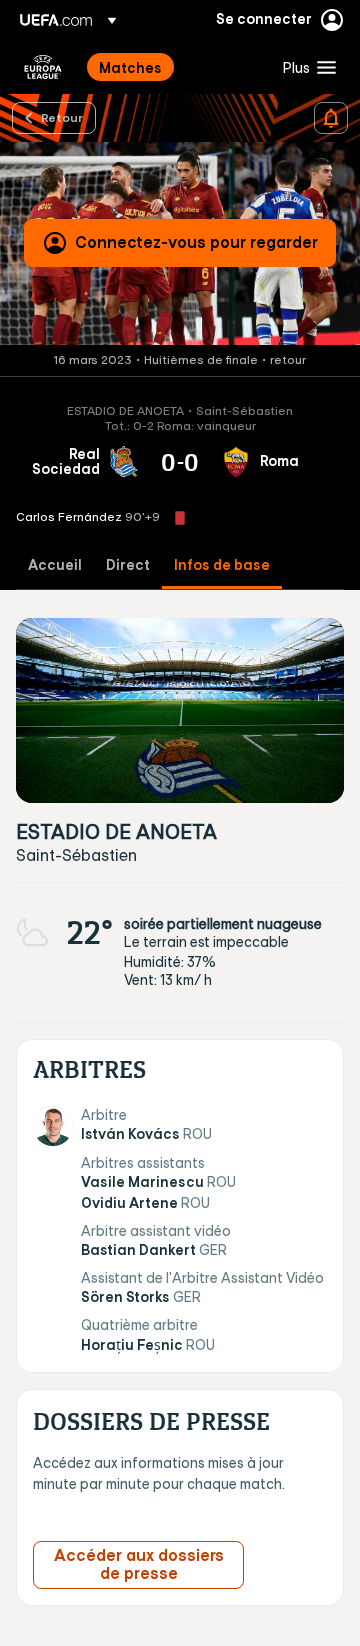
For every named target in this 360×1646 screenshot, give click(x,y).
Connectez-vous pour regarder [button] (196, 242)
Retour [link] (62, 117)
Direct (128, 565)
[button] (305, 67)
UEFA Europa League (43, 67)
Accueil (55, 565)
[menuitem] (174, 67)
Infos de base (222, 565)
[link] (130, 67)
